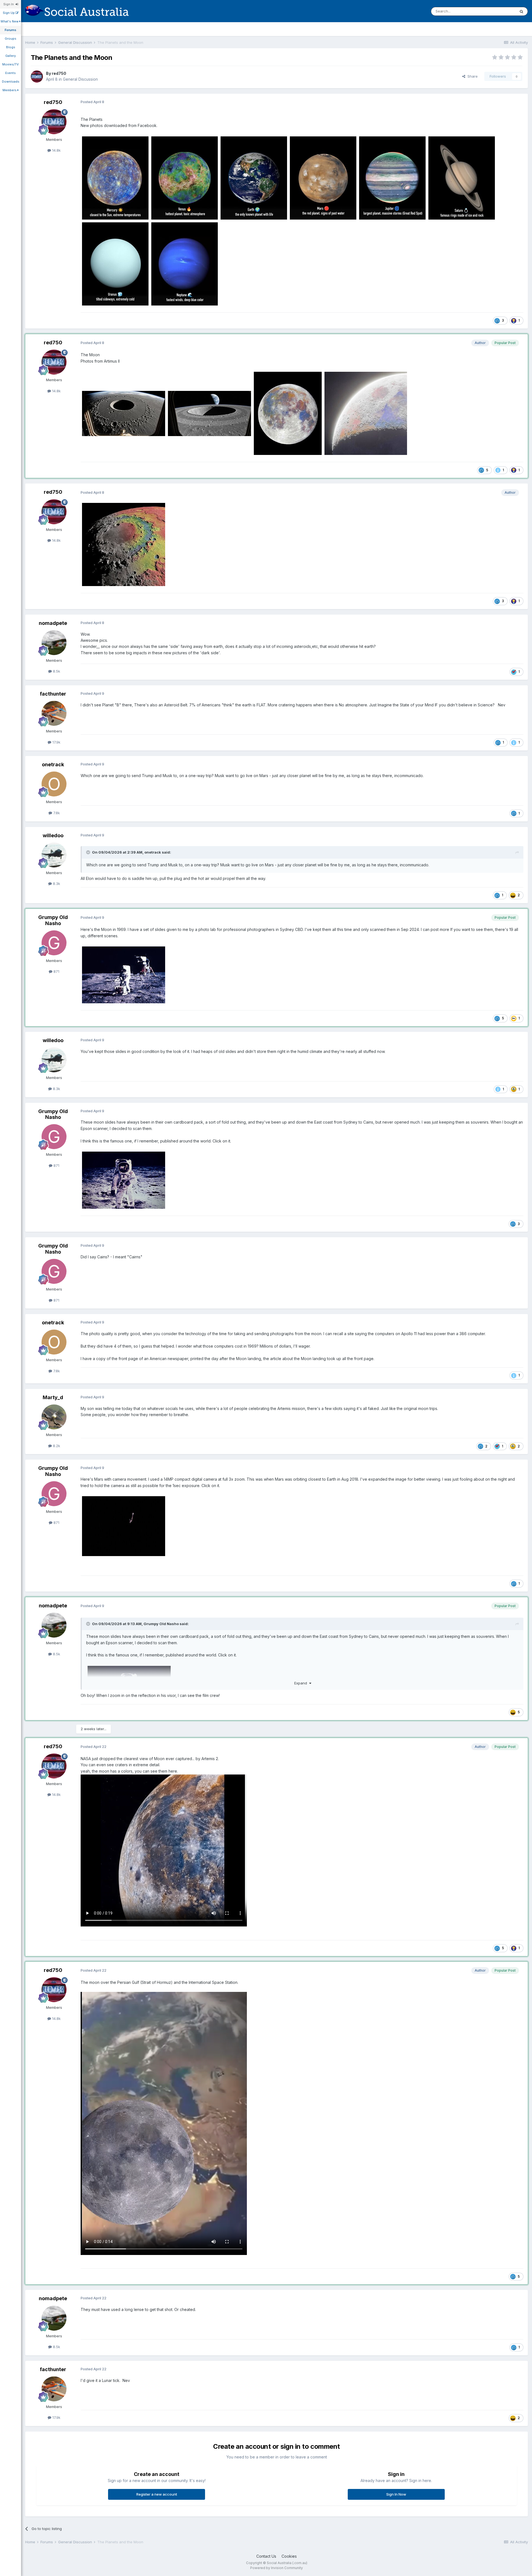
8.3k (56, 884)
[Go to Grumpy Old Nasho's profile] (54, 943)
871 (56, 971)
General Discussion (80, 79)
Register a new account (157, 2494)
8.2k (56, 1446)
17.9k (56, 742)
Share (471, 76)
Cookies (289, 2556)
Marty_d (53, 1397)
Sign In (9, 4)
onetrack (53, 764)
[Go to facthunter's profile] (54, 713)
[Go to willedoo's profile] (54, 855)
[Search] (521, 11)
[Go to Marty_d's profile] (54, 1417)
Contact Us (266, 2556)
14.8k (56, 150)
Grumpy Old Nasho (53, 920)
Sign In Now (396, 2494)
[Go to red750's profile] (37, 77)
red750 (59, 73)
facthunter (53, 694)
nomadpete (53, 623)
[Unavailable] (115, 178)
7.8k (56, 813)
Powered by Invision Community (277, 2568)
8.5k (56, 671)
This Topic (499, 11)
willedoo (53, 835)
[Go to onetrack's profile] (54, 784)
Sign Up (9, 13)
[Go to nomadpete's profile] (54, 643)
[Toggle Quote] (89, 852)
